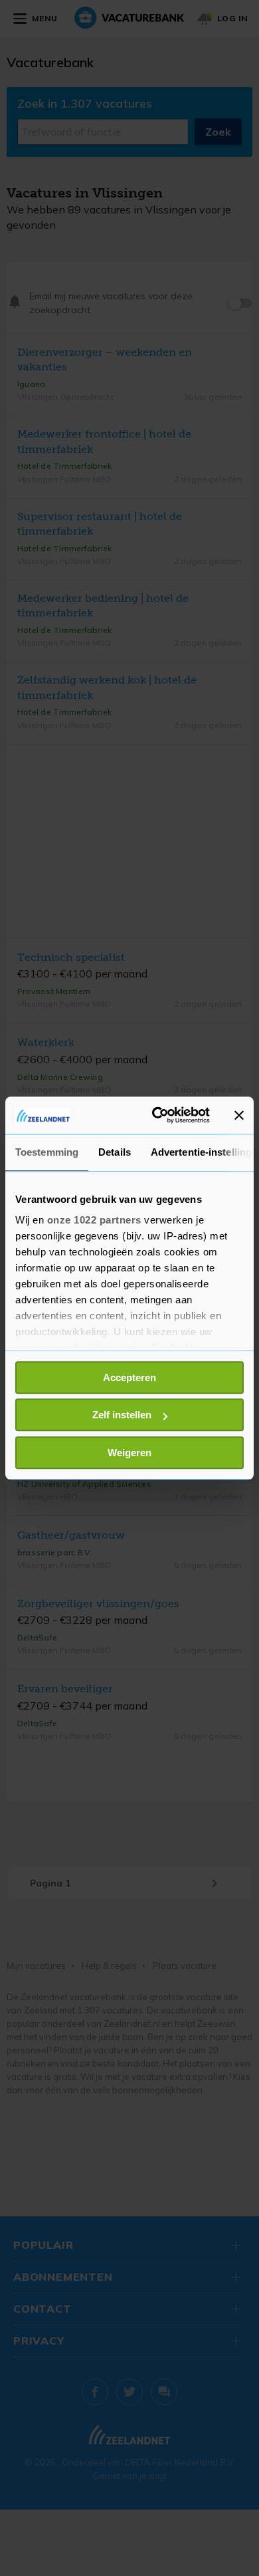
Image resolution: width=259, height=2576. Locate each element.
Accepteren (129, 1377)
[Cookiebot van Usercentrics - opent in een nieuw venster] (157, 1115)
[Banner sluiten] (239, 1115)
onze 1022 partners (94, 1220)
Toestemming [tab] (47, 1152)
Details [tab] (115, 1152)
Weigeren (129, 1453)
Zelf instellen (122, 1415)
